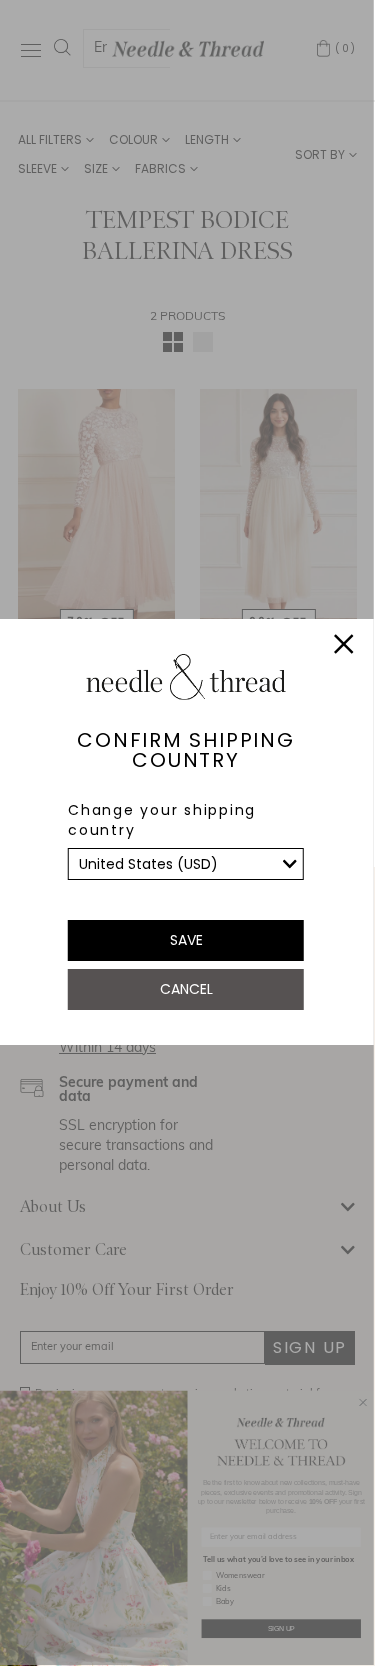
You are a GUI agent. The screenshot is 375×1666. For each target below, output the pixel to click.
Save (186, 940)
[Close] (344, 647)
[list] (186, 864)
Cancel (186, 989)
